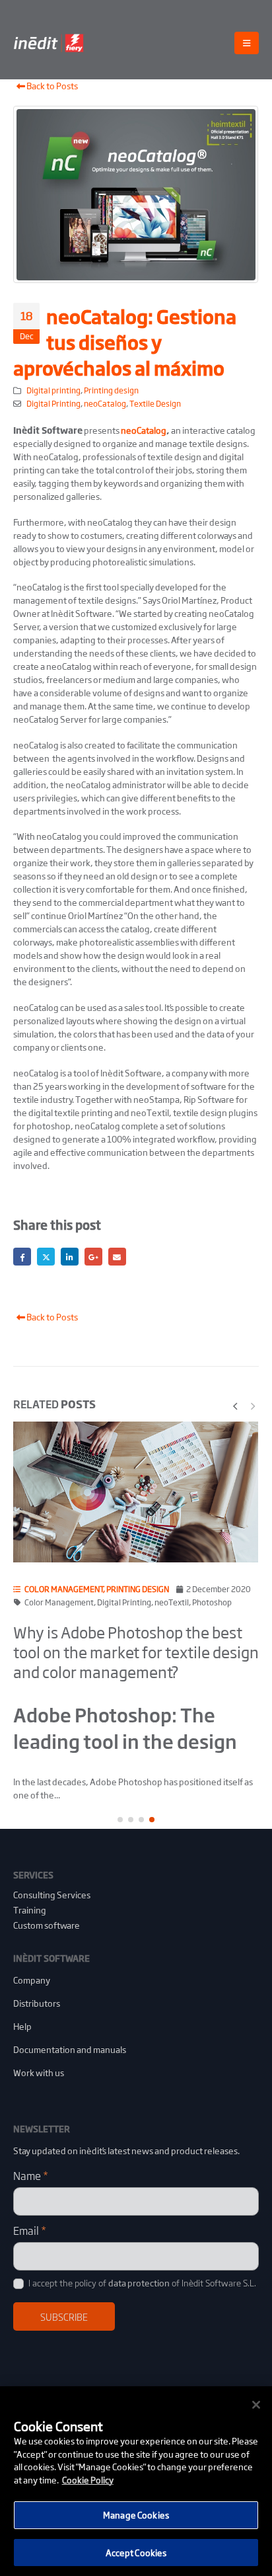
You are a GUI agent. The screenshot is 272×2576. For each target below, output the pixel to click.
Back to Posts (51, 86)
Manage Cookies (136, 2515)
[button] (235, 1404)
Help (22, 2026)
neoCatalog (105, 403)
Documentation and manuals (70, 2049)
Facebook (22, 1257)
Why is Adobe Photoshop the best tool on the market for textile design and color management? (136, 1652)
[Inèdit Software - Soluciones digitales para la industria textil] (50, 43)
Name (31, 2175)
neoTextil (172, 1602)
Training (30, 1910)
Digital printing (53, 390)
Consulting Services (52, 1895)
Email (117, 1257)
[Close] (256, 2405)
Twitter (46, 1257)
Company (32, 1980)
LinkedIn (70, 1257)
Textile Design (155, 403)
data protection (139, 2283)
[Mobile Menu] (247, 43)
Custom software (47, 1925)
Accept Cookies (136, 2553)
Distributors (37, 2003)
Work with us (39, 2073)
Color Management (59, 1602)
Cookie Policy (88, 2480)
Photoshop (212, 1602)
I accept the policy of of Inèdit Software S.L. (141, 2283)
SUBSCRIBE (64, 2316)
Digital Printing (53, 403)
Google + (93, 1257)
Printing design (111, 390)
